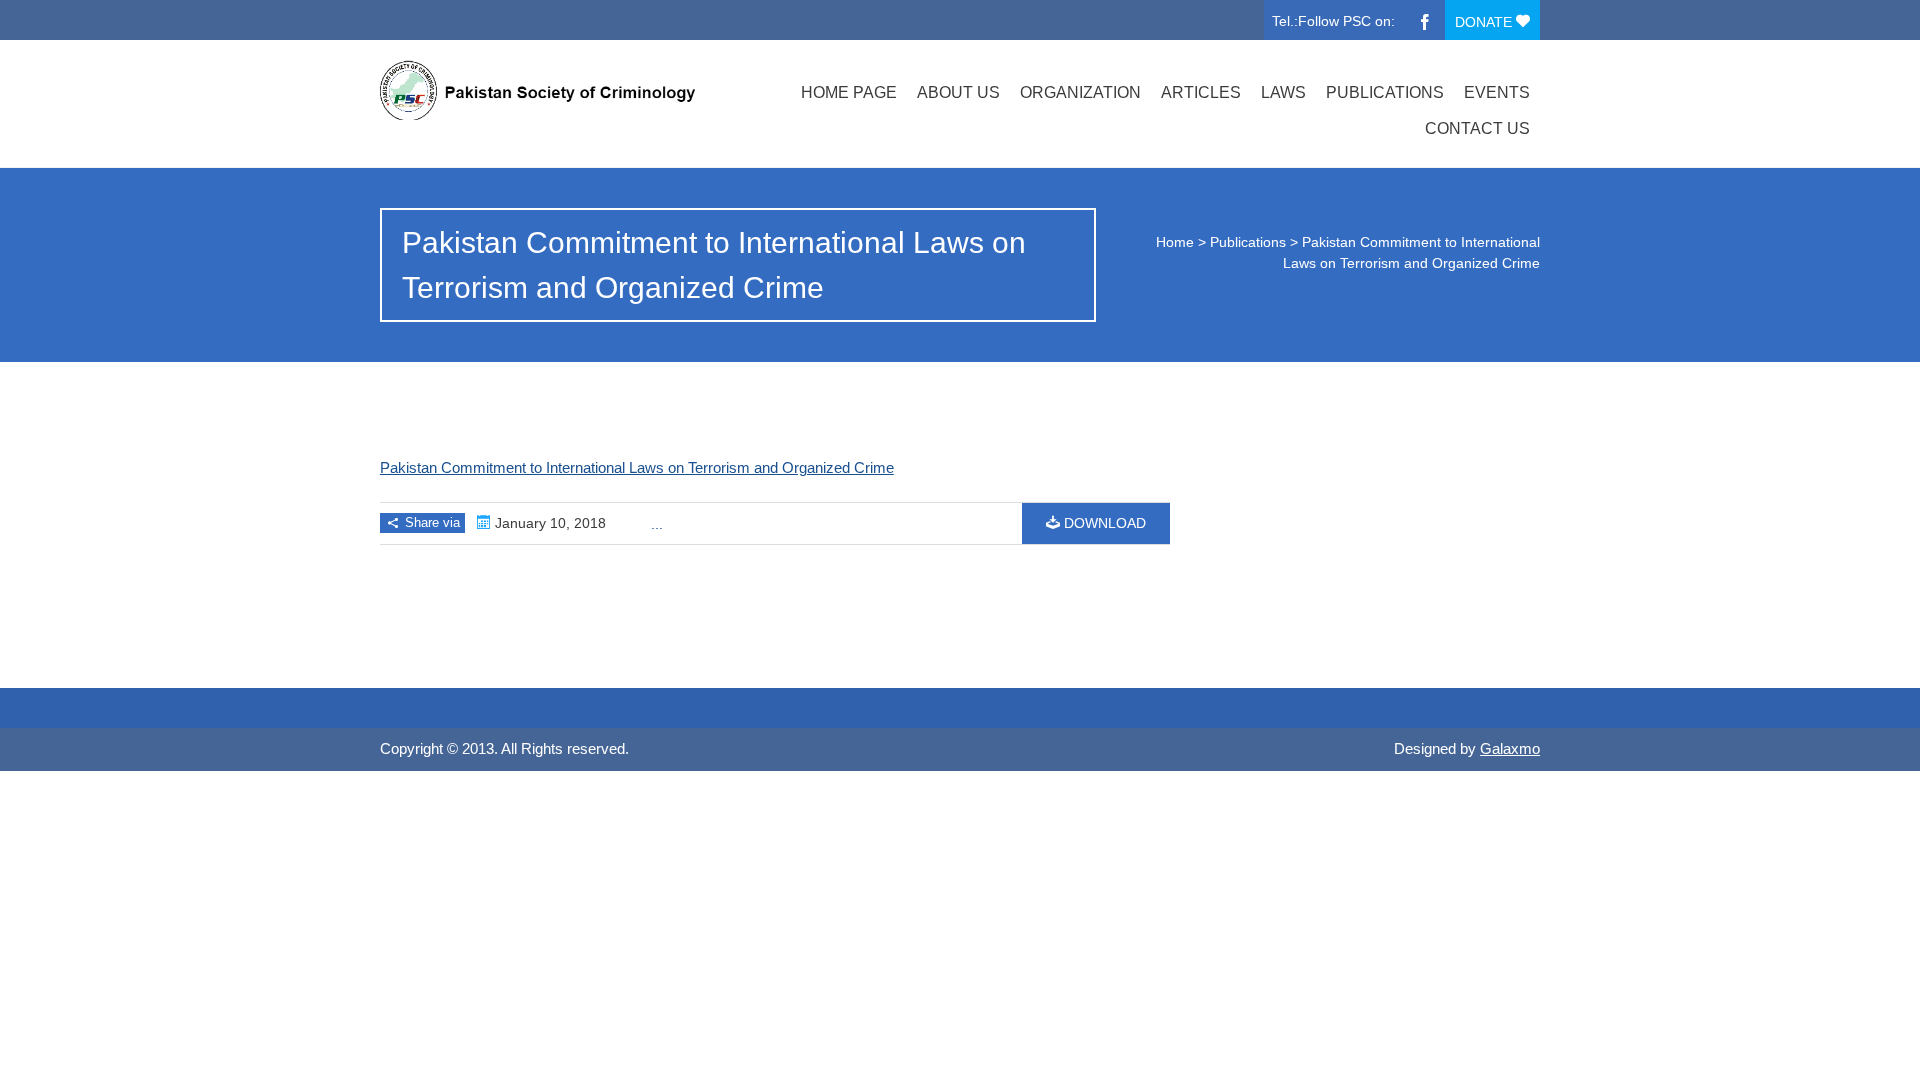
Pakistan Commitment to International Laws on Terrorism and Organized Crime (637, 467)
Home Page (849, 92)
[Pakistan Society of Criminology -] (553, 90)
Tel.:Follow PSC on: (1333, 21)
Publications (1385, 92)
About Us (958, 92)
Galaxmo (1510, 748)
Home (1175, 242)
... (657, 524)
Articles (1201, 92)
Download (1103, 523)
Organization (1080, 92)
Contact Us (1477, 128)
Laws (1283, 92)
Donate (1485, 22)
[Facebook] (1425, 20)
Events (1497, 92)
